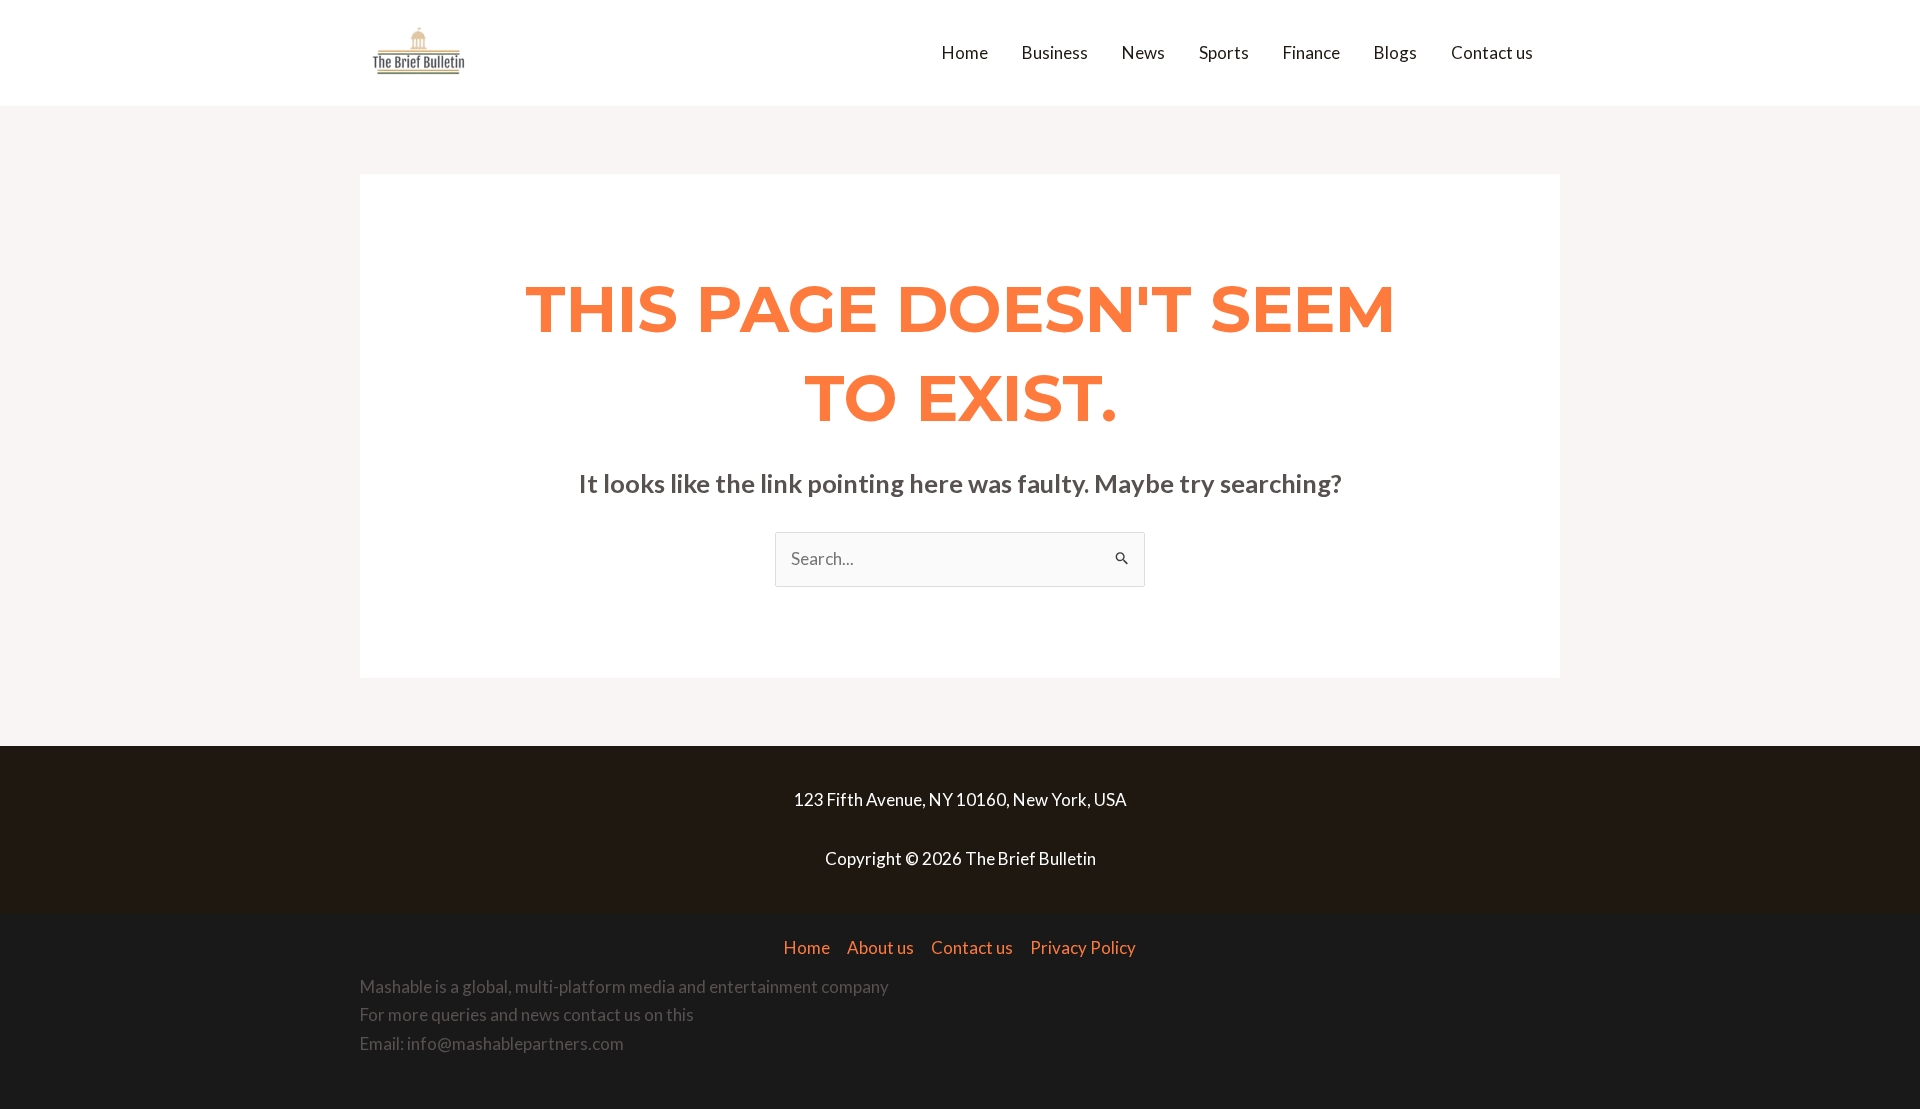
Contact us (1492, 52)
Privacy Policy (1083, 947)
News (1143, 52)
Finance (1311, 52)
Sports (1224, 52)
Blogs (1395, 52)
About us (880, 947)
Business (1055, 52)
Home (965, 52)
